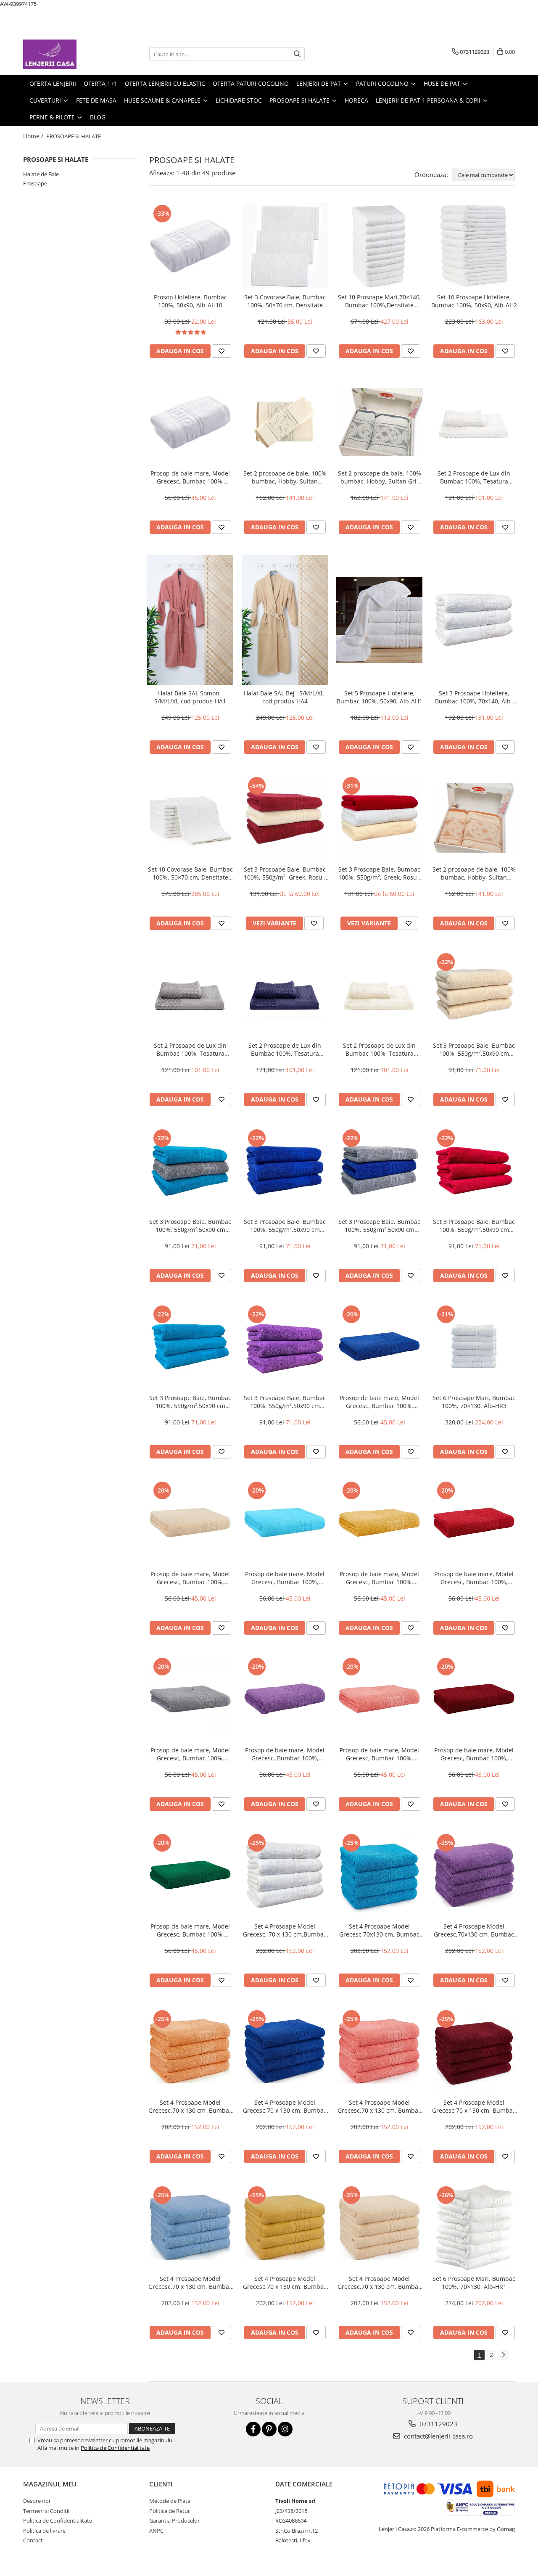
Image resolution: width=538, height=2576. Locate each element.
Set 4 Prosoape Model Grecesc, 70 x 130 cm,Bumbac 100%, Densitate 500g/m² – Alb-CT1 (285, 1930)
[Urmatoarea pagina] (503, 2355)
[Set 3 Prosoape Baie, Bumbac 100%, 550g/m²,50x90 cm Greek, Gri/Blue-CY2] (190, 1170)
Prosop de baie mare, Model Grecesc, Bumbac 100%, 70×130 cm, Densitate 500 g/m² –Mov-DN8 (285, 1754)
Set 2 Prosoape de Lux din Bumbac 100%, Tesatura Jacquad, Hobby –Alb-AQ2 (474, 477)
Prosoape (35, 183)
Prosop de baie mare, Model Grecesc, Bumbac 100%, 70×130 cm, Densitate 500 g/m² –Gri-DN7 (190, 1754)
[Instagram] (285, 2429)
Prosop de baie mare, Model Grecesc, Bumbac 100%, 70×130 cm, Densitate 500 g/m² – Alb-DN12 (190, 477)
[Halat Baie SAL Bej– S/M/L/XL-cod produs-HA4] (285, 620)
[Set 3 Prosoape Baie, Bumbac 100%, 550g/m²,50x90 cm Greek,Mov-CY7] (285, 1346)
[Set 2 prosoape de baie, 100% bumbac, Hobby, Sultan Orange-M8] (474, 818)
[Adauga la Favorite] (222, 351)
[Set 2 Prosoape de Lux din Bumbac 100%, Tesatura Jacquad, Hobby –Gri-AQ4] (190, 994)
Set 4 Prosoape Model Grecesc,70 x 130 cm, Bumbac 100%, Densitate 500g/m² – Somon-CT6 (379, 2106)
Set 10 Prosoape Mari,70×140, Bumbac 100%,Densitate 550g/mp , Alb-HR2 (380, 301)
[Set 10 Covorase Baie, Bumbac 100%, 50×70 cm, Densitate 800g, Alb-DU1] (190, 818)
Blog (98, 117)
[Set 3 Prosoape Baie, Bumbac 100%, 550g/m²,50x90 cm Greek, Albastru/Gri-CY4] (379, 1170)
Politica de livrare (44, 2531)
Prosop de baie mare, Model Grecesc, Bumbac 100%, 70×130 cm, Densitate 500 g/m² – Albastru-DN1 (379, 1402)
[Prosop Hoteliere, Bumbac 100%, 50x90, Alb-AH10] (190, 246)
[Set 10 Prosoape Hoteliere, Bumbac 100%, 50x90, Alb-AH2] (474, 246)
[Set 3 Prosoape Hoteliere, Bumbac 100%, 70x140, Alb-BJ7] (474, 620)
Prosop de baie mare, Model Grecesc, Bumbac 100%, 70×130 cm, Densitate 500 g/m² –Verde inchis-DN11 (190, 1930)
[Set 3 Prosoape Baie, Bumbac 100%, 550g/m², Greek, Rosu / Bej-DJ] (285, 818)
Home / (34, 136)
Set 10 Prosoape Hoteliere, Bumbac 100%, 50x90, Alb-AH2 (474, 301)
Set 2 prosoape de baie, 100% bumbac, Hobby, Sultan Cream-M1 (285, 477)
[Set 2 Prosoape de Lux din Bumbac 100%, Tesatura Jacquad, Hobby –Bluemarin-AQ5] (285, 994)
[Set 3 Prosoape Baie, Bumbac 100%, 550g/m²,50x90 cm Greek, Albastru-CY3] (285, 1170)
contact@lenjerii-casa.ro (438, 2436)
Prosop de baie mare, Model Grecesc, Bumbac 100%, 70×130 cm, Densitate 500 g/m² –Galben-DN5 (379, 1578)
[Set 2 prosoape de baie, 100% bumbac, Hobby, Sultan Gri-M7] (379, 422)
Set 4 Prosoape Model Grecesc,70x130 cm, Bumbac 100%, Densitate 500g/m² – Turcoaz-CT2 (379, 1930)
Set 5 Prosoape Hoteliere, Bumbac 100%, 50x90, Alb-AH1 (380, 697)
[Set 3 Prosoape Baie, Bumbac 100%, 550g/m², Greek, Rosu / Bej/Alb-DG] (379, 818)
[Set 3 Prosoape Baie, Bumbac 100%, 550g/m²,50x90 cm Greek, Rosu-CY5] (474, 1170)
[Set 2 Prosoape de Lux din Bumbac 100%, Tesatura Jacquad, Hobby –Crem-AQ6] (379, 994)
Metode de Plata (170, 2501)
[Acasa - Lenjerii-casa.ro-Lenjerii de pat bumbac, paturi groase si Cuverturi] (65, 54)
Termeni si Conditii (46, 2511)
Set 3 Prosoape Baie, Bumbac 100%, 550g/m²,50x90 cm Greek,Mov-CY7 (285, 1402)
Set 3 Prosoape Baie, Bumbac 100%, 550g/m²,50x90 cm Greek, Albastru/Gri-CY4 (379, 1226)
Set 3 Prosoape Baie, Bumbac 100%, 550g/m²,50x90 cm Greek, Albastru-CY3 (285, 1226)
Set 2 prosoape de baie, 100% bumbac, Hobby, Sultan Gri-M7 (380, 477)
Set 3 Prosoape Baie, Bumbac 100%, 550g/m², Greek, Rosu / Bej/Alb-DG (380, 873)
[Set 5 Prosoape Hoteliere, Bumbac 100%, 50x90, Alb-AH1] (379, 620)
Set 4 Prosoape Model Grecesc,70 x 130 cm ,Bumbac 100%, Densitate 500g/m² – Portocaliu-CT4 (190, 2106)
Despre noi (37, 2501)
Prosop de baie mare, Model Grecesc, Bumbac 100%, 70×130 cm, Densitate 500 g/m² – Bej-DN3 (190, 1578)
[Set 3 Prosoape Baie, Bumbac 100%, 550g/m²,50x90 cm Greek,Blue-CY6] (190, 1346)
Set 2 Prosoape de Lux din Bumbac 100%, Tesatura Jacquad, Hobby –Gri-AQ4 (190, 1049)
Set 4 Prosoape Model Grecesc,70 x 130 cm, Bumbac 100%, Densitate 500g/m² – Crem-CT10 (379, 2283)
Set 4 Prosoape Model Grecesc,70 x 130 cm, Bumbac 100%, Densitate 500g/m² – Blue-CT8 (190, 2283)
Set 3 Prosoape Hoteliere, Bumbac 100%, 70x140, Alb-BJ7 (474, 697)
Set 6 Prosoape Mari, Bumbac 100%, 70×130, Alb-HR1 (474, 2283)
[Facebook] (253, 2429)
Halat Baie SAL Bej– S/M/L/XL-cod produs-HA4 (285, 697)
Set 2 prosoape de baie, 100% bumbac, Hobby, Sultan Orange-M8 (474, 873)
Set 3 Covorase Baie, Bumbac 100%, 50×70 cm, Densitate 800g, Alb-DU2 (285, 301)
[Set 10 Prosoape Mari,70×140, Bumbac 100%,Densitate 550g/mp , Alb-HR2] (379, 246)
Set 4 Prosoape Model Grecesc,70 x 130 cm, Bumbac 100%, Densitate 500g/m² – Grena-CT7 (474, 2106)
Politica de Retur (170, 2511)
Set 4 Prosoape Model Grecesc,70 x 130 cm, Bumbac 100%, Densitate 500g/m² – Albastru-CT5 (285, 2106)
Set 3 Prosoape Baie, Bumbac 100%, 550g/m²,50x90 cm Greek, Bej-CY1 (474, 1049)
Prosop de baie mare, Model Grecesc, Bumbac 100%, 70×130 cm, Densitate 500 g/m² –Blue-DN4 (285, 1578)
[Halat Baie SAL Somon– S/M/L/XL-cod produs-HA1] (190, 620)
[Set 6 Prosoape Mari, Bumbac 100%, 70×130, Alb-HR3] (474, 1346)
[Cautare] (297, 54)
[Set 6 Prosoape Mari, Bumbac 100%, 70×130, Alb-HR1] (474, 2227)
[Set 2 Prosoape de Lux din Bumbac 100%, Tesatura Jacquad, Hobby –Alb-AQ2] (474, 422)
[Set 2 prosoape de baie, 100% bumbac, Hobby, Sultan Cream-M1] (285, 422)
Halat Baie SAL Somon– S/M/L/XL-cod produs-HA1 (190, 697)
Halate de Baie (41, 174)
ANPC (156, 2531)
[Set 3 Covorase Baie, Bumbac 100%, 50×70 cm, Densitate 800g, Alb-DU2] (285, 246)
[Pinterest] (269, 2429)
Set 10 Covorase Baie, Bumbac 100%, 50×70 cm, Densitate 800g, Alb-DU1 (190, 873)
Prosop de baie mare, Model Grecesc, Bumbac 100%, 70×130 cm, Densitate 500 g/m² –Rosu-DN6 (474, 1578)
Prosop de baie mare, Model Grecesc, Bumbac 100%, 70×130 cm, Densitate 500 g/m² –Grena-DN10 (474, 1754)
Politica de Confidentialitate (115, 2448)
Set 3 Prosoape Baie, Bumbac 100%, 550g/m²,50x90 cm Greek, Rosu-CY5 (474, 1226)
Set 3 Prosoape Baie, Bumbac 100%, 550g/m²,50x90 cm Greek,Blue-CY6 (190, 1402)
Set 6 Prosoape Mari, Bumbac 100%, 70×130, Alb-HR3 (474, 1402)
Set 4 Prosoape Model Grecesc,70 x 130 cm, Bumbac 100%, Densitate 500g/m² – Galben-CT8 (285, 2283)
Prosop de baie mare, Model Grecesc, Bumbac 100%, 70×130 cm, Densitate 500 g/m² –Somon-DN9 (379, 1754)
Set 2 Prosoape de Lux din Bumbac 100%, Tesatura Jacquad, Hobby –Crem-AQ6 (379, 1049)
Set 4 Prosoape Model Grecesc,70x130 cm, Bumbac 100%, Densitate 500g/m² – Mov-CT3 (474, 1930)
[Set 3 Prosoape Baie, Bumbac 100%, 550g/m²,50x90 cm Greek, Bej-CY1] (474, 994)
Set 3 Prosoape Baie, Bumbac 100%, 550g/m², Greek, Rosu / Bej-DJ (285, 873)
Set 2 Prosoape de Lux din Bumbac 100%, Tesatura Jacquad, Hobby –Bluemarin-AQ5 (285, 1049)
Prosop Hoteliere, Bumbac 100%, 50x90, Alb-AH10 (190, 301)
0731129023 (438, 2424)
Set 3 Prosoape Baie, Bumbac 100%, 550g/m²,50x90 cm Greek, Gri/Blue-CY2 (190, 1226)
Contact (33, 2540)
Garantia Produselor (174, 2521)
